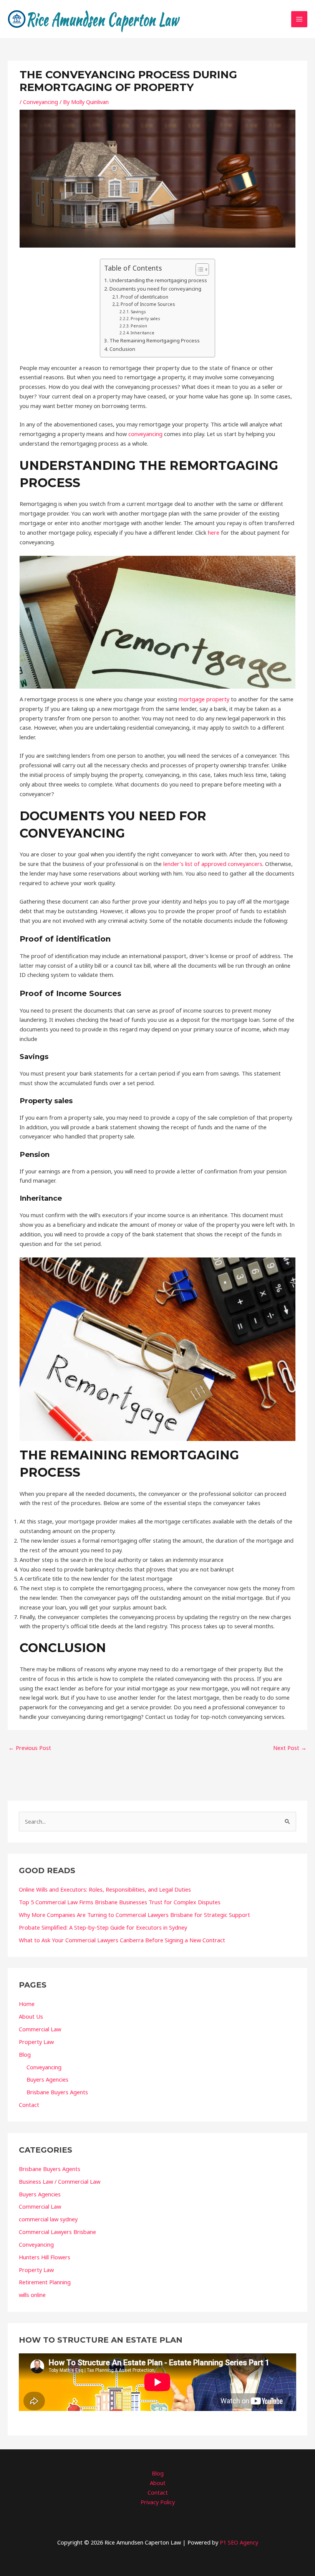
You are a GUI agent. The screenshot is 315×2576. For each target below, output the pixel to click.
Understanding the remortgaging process (158, 280)
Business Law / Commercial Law (60, 2181)
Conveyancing (41, 102)
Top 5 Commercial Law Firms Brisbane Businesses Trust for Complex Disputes (120, 1902)
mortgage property (204, 699)
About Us (31, 2016)
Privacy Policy (158, 2502)
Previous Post (30, 1748)
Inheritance (143, 333)
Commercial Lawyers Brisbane (57, 2232)
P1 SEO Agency (239, 2542)
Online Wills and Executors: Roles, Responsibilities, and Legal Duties (105, 1889)
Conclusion (122, 349)
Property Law (36, 2042)
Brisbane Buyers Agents (57, 2092)
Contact (29, 2105)
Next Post (290, 1748)
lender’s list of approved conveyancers (213, 864)
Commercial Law (40, 2029)
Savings (138, 312)
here (214, 532)
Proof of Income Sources (148, 304)
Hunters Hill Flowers (45, 2257)
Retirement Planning (45, 2282)
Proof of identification (144, 297)
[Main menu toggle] (299, 19)
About (158, 2483)
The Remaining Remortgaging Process (155, 340)
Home (27, 2004)
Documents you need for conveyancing (155, 289)
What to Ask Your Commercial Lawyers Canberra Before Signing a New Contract (122, 1940)
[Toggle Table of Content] (198, 269)
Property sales (145, 319)
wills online (32, 2295)
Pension (139, 326)
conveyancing (145, 434)
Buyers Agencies (47, 2079)
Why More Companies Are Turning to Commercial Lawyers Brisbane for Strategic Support (134, 1915)
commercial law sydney (48, 2219)
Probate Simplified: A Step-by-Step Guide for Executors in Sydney (103, 1927)
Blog (25, 2054)
